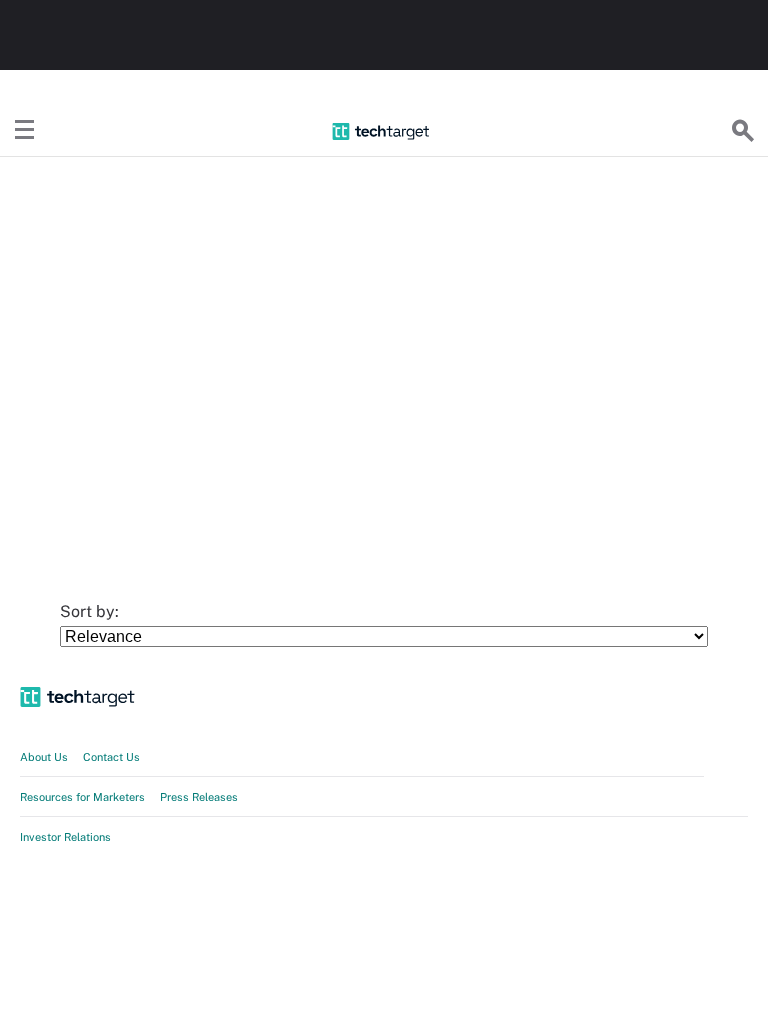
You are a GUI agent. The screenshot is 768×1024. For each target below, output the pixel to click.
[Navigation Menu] (25, 131)
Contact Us (111, 757)
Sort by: (91, 611)
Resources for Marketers (82, 797)
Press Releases (199, 797)
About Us (44, 757)
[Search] (743, 131)
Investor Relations (65, 837)
